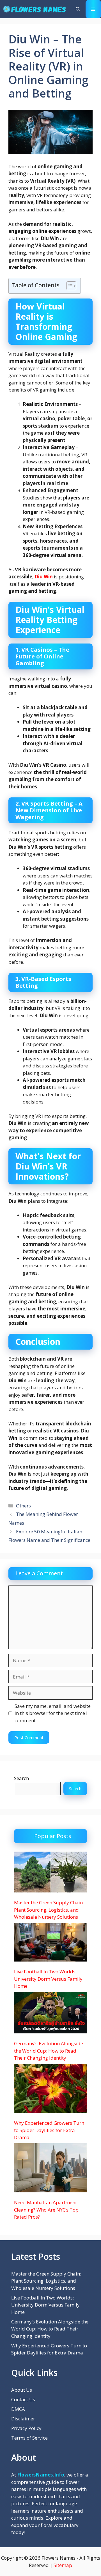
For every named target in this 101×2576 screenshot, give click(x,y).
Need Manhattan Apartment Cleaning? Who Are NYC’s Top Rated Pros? (46, 2210)
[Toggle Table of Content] (69, 286)
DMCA (18, 2409)
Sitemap (63, 2565)
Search (21, 1778)
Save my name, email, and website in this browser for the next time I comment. (53, 1713)
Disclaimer (23, 2419)
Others (23, 1506)
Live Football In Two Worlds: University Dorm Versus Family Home (48, 1979)
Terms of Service (29, 2438)
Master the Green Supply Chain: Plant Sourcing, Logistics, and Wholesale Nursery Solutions (49, 1910)
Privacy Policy (26, 2428)
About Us (22, 2390)
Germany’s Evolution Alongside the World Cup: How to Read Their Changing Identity (49, 2051)
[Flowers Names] (34, 9)
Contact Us (23, 2399)
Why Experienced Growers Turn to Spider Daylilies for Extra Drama (49, 2130)
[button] (78, 9)
